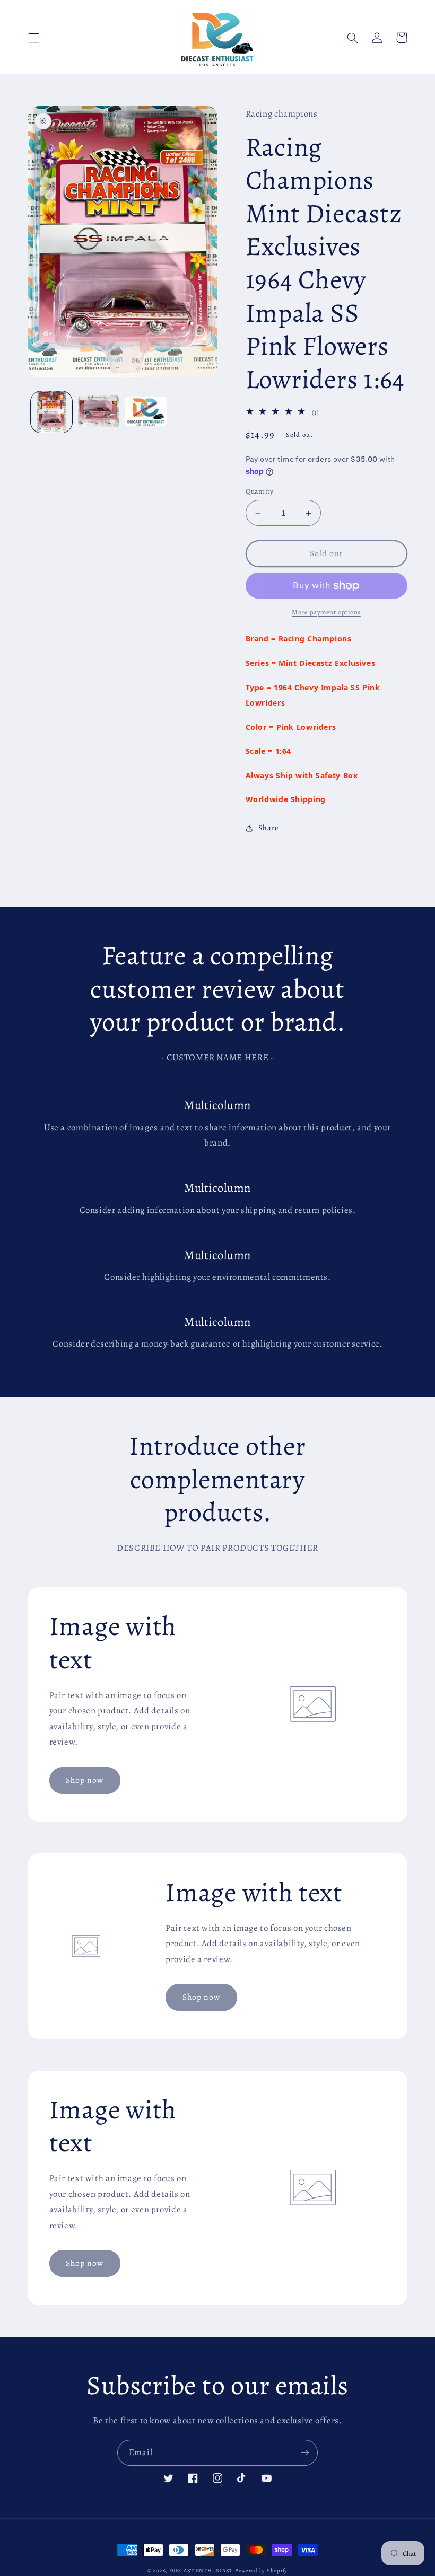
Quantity (260, 491)
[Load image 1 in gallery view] (51, 412)
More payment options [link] (326, 612)
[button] (33, 38)
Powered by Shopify (261, 2570)
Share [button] (269, 828)
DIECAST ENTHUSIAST (201, 2570)
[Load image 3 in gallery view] (145, 412)
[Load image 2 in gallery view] (99, 412)
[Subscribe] (305, 2453)
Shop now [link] (85, 1780)
